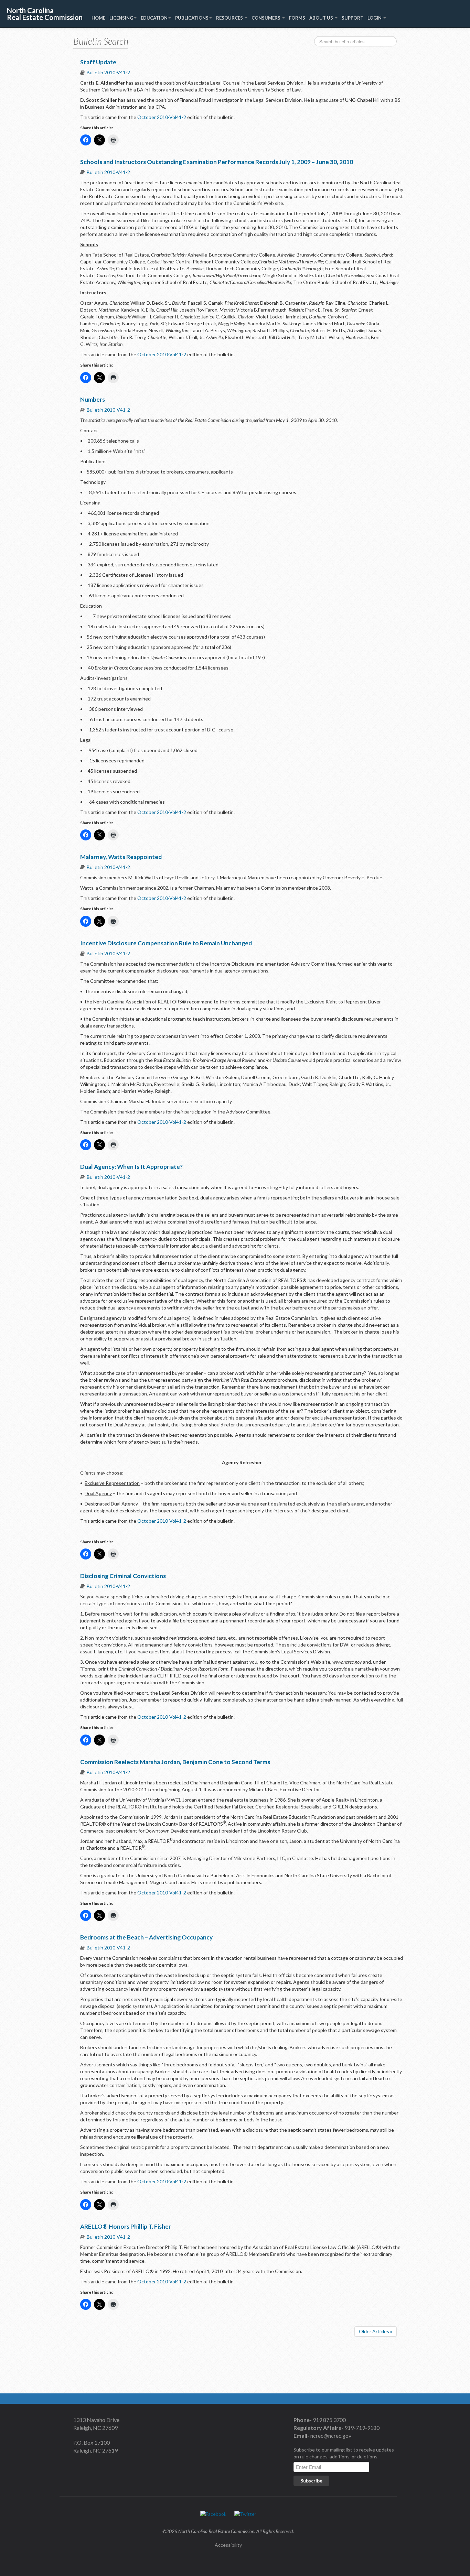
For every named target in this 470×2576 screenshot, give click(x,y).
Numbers (93, 399)
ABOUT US (322, 18)
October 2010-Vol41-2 (161, 117)
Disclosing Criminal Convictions (123, 1576)
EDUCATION (154, 18)
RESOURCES (230, 18)
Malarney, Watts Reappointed (121, 857)
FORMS (297, 18)
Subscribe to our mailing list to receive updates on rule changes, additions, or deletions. (344, 2453)
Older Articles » (376, 2331)
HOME (98, 18)
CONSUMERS (266, 18)
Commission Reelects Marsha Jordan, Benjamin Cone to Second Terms (175, 1762)
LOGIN (375, 18)
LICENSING (121, 18)
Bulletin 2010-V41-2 (108, 72)
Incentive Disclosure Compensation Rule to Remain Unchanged (166, 943)
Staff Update (98, 62)
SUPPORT (352, 18)
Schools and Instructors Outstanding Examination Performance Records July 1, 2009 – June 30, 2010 (217, 162)
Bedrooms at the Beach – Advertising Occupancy (146, 1937)
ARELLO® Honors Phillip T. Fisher (126, 2226)
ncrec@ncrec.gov (330, 2436)
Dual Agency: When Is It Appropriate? (131, 1167)
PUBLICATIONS (192, 18)
